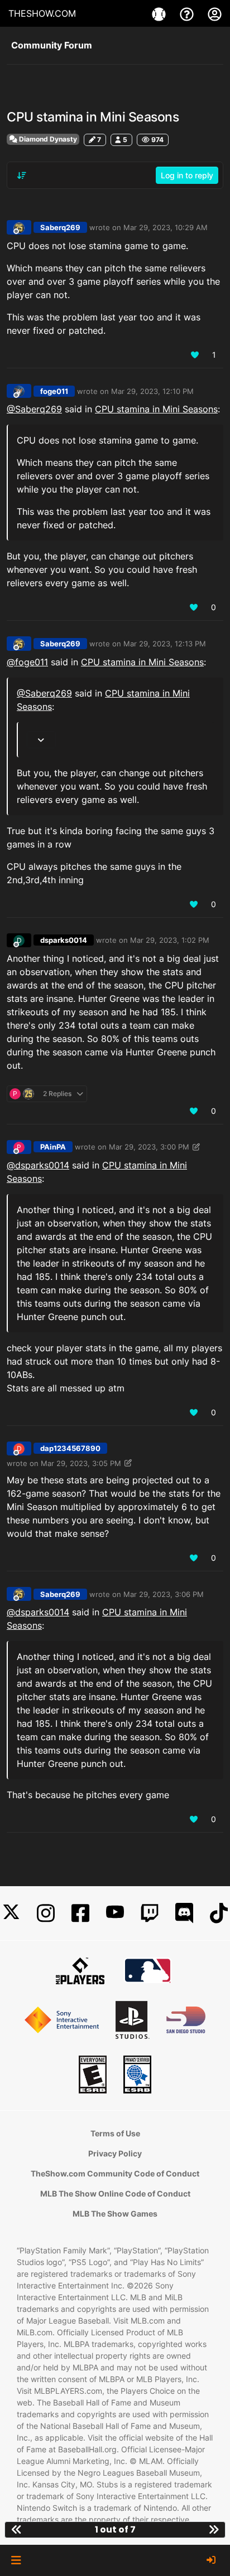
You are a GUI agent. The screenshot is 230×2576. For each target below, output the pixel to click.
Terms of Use (115, 2133)
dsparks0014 (64, 940)
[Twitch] (150, 1913)
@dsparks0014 (38, 1165)
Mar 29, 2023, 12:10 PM (152, 391)
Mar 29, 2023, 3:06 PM (164, 1594)
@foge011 (27, 662)
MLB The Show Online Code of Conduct (115, 2193)
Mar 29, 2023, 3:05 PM (81, 1463)
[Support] (188, 13)
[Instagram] (46, 1913)
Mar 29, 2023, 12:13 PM (165, 644)
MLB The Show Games (115, 2214)
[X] (11, 1913)
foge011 (54, 391)
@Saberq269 (34, 409)
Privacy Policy (115, 2153)
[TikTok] (219, 1913)
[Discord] (184, 1913)
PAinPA (53, 1147)
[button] (16, 2560)
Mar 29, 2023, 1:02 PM (170, 940)
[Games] (160, 13)
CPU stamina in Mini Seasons (156, 409)
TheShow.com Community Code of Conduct (115, 2173)
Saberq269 (60, 227)
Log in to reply (187, 175)
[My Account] (215, 13)
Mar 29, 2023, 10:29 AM (166, 227)
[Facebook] (80, 1913)
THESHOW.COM (42, 13)
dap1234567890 (70, 1448)
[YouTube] (115, 1913)
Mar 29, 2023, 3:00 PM (149, 1147)
